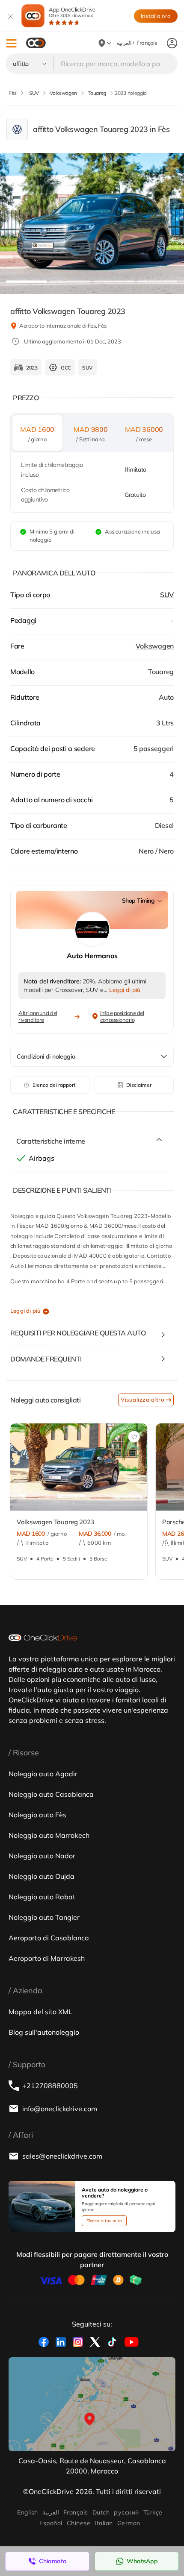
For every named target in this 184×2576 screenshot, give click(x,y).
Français (76, 2512)
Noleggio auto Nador (42, 1856)
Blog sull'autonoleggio (44, 2032)
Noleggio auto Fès (37, 1815)
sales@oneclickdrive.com (62, 2156)
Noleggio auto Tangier (44, 1917)
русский (126, 2512)
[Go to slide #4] (157, 282)
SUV (167, 595)
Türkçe (153, 2512)
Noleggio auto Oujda (42, 1876)
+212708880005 (50, 2086)
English (27, 2512)
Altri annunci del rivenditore (38, 1016)
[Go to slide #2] (70, 282)
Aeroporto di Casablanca (49, 1938)
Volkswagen (155, 646)
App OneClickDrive (72, 12)
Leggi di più (25, 1311)
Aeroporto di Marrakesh (47, 1958)
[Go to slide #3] (114, 282)
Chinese (79, 2523)
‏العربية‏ (51, 2512)
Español (51, 2523)
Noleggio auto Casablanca (51, 1794)
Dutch (101, 2512)
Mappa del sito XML (40, 2012)
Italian (104, 2523)
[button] (11, 43)
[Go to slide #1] (27, 282)
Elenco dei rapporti (55, 1085)
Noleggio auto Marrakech (49, 1835)
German (129, 2523)
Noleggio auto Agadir (43, 1774)
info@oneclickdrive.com (60, 2109)
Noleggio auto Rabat (42, 1897)
